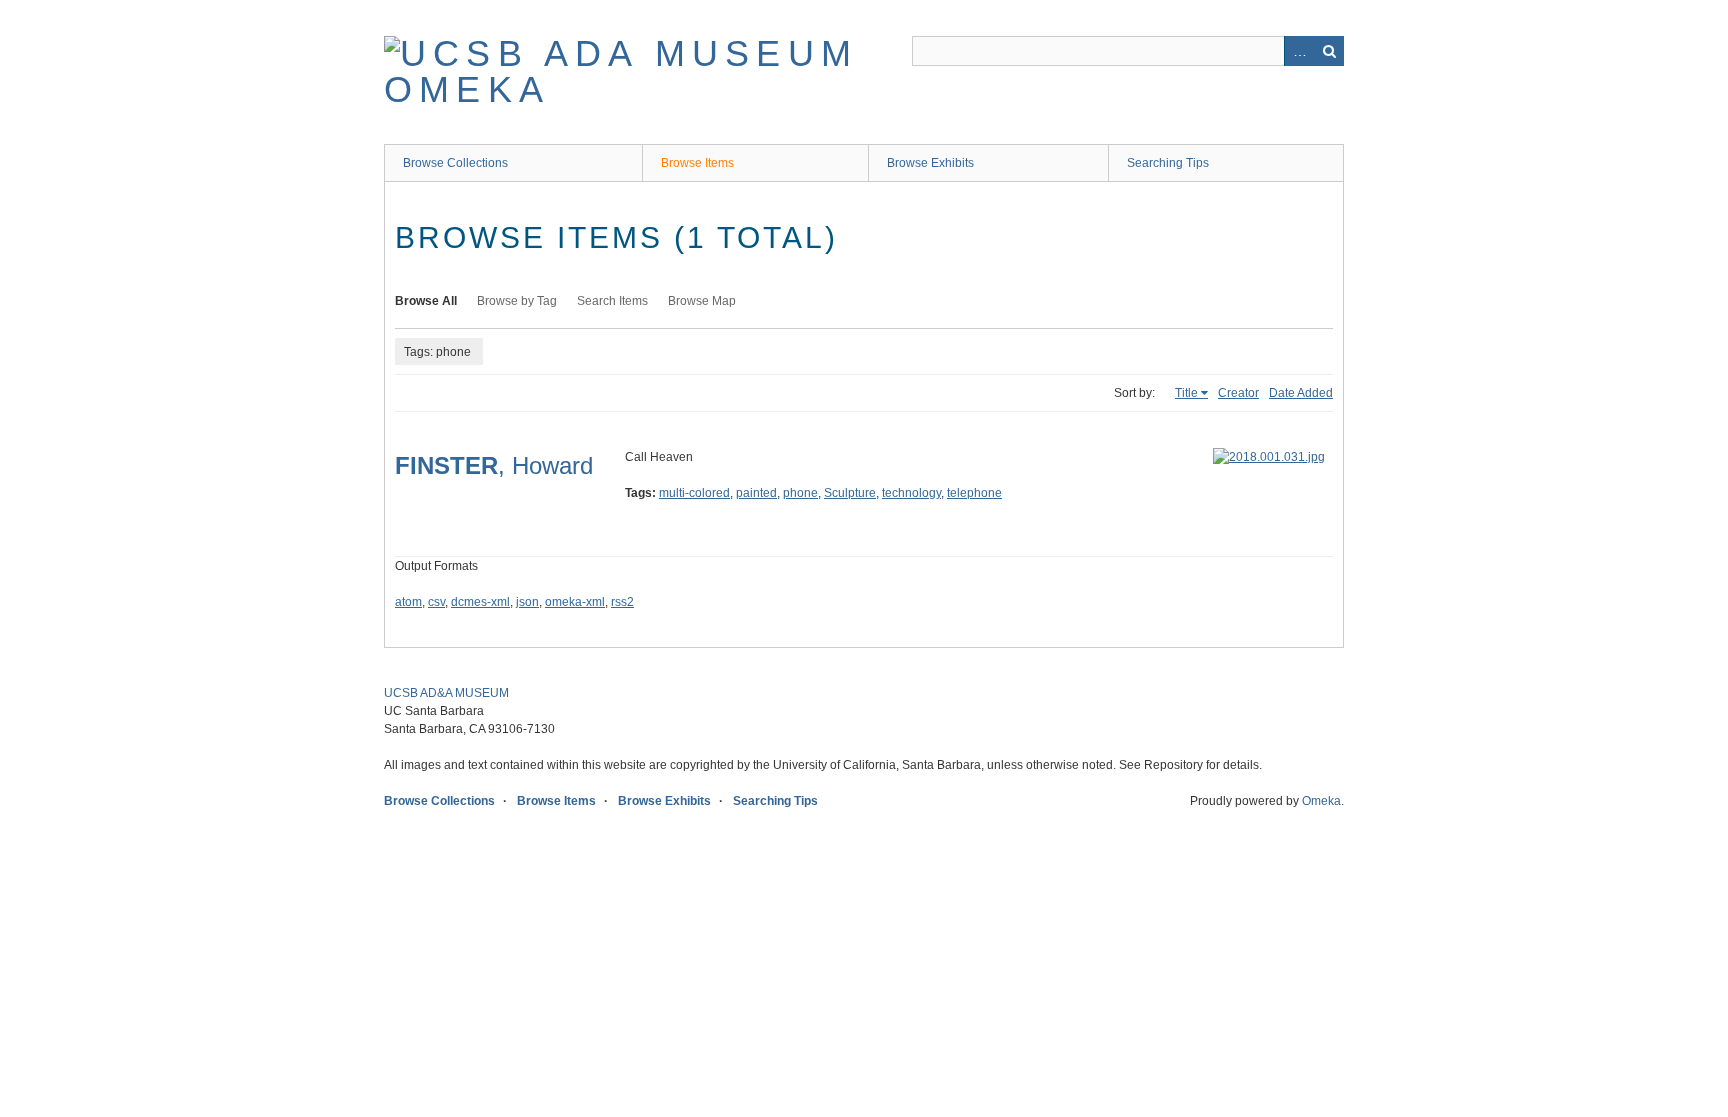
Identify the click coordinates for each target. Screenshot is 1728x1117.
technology (911, 493)
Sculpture (850, 493)
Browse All (426, 301)
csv (436, 602)
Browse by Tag (517, 301)
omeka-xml (575, 602)
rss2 (622, 602)
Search (1329, 51)
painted (756, 493)
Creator (1238, 393)
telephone (974, 493)
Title (1186, 393)
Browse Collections (455, 163)
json (527, 602)
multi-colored (694, 493)
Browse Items (697, 163)
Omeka (1321, 801)
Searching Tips (1168, 163)
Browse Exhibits (930, 163)
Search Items (612, 301)
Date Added (1301, 393)
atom (408, 602)
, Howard (494, 465)
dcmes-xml (480, 602)
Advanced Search (1299, 51)
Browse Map (702, 301)
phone (800, 493)
